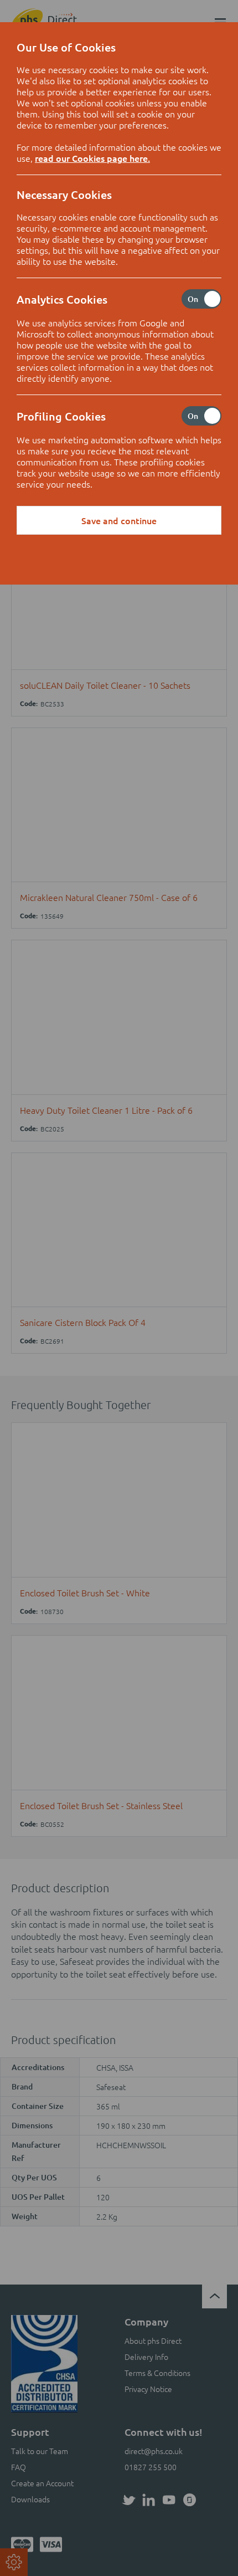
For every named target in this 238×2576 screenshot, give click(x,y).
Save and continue (119, 520)
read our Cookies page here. (92, 158)
